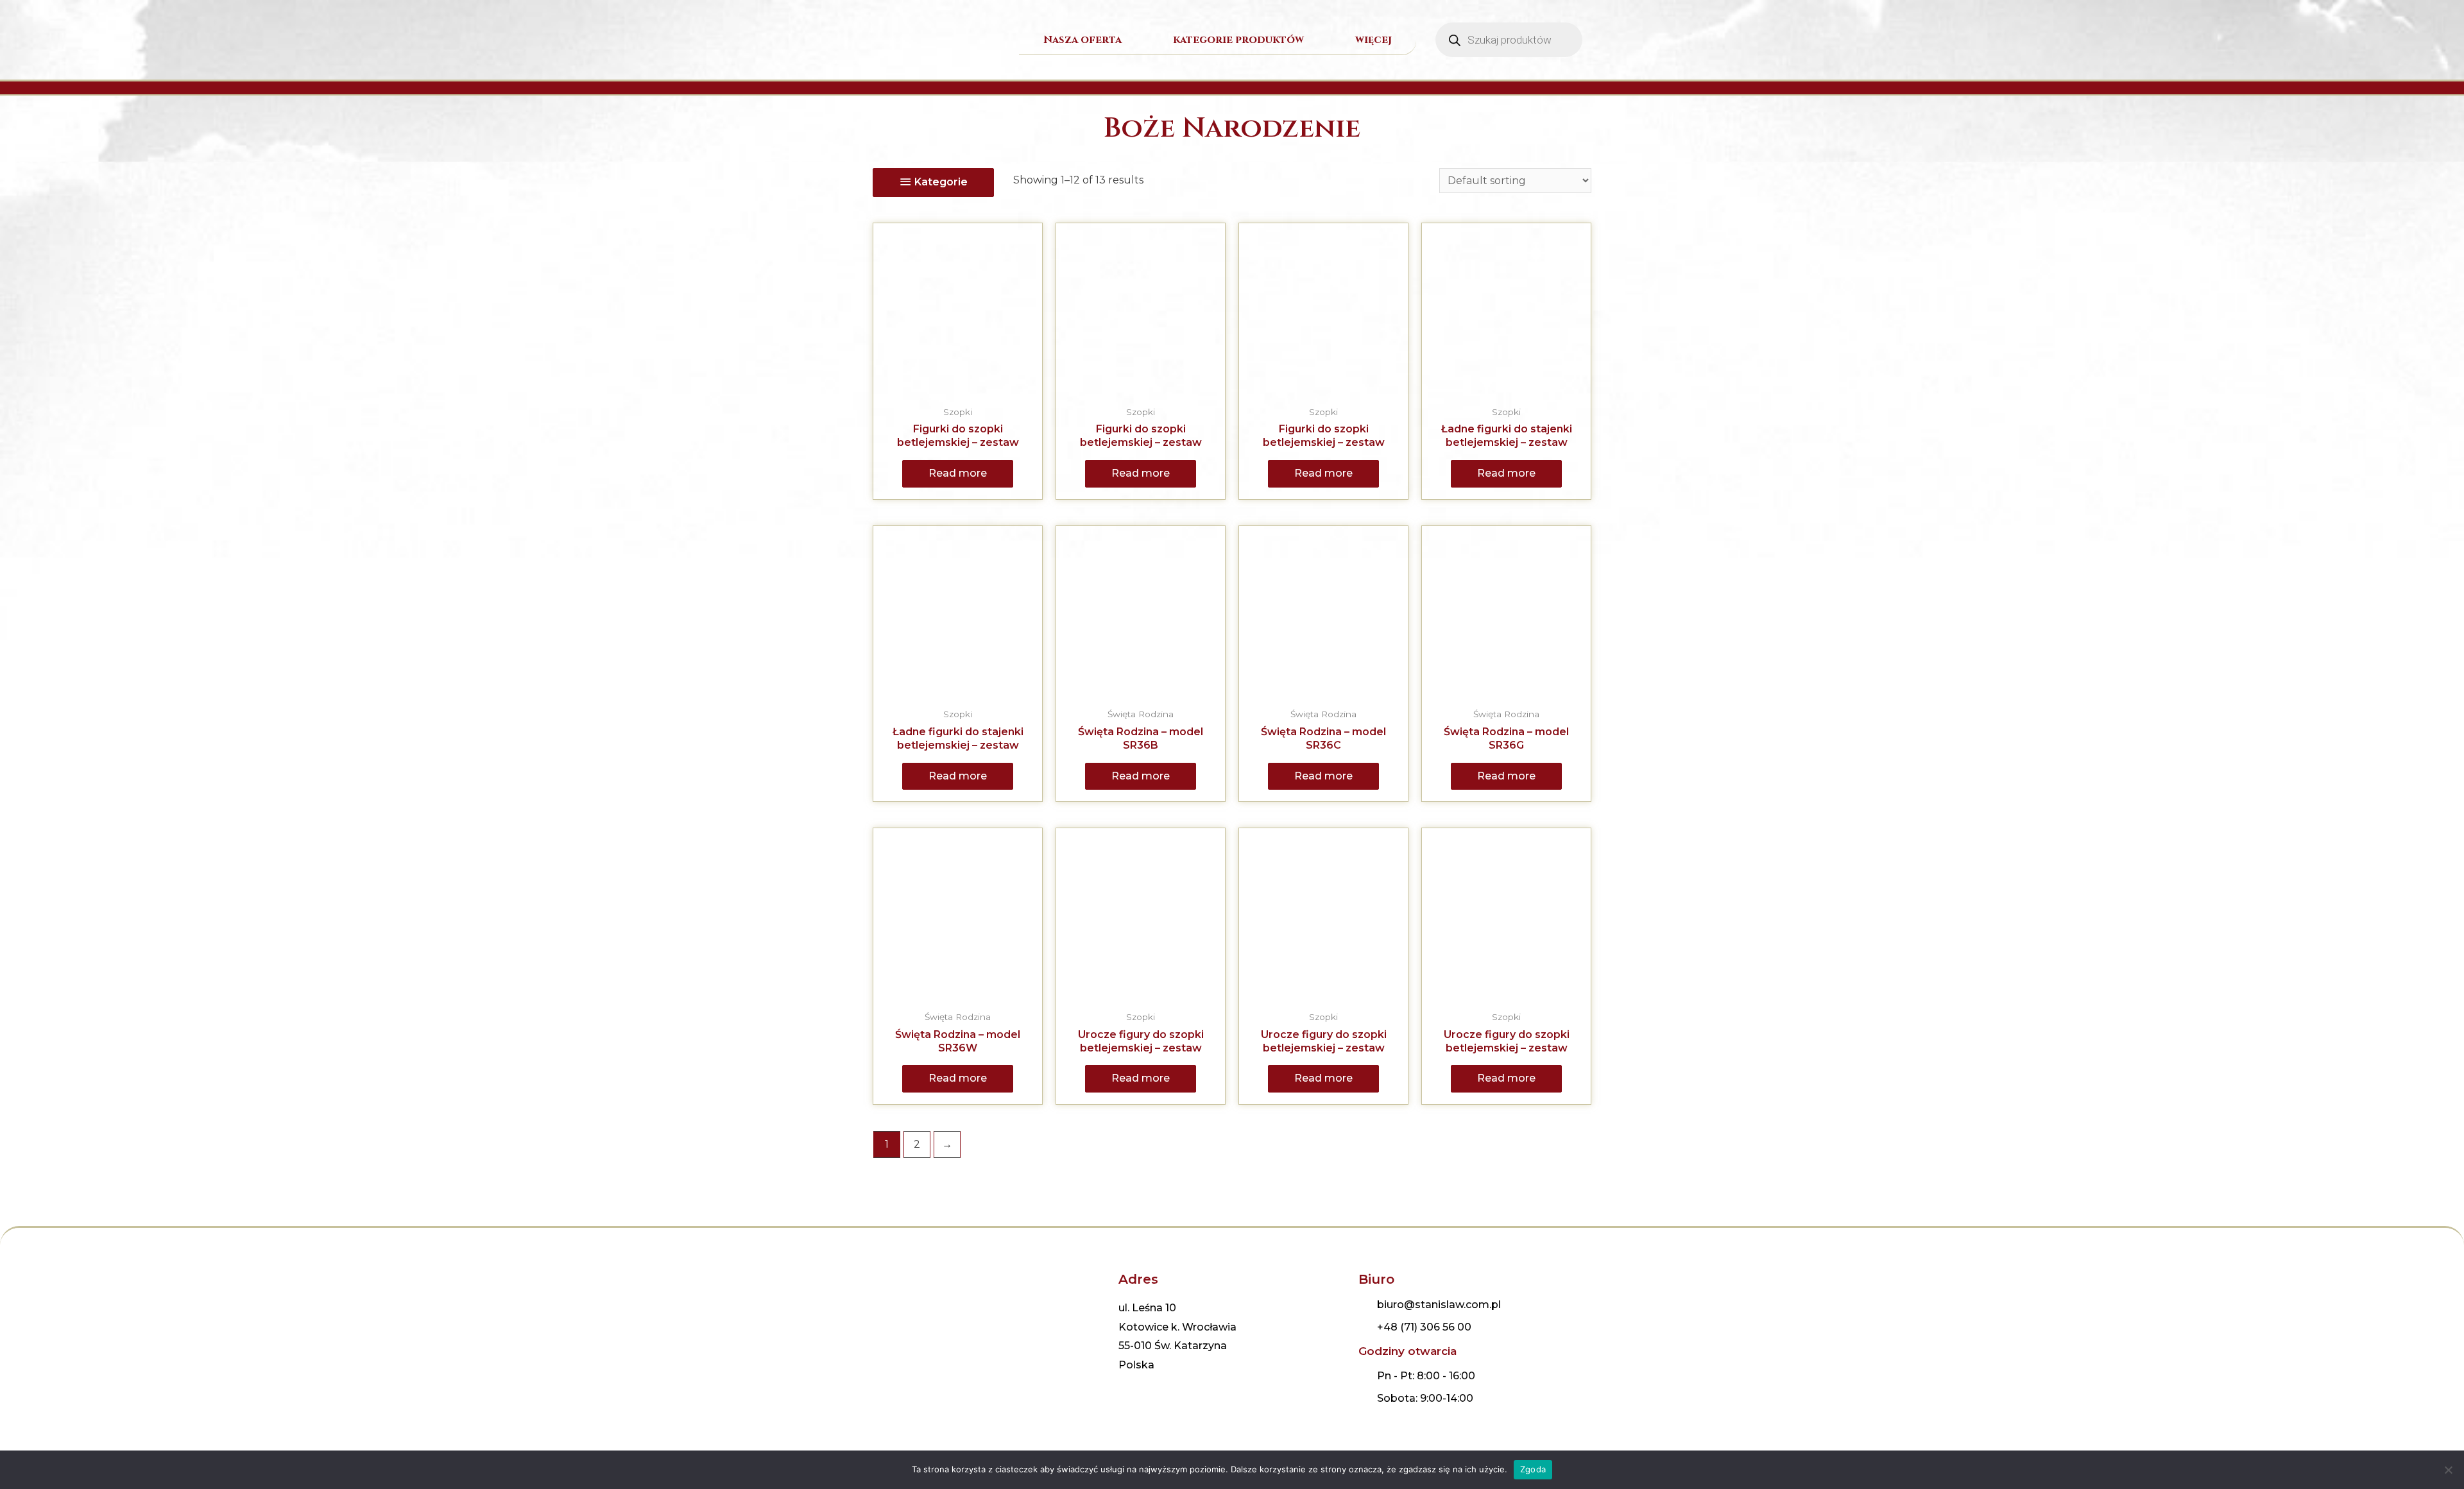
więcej (1373, 40)
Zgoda (1533, 1469)
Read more (958, 473)
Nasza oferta (1082, 40)
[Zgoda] (2448, 1470)
